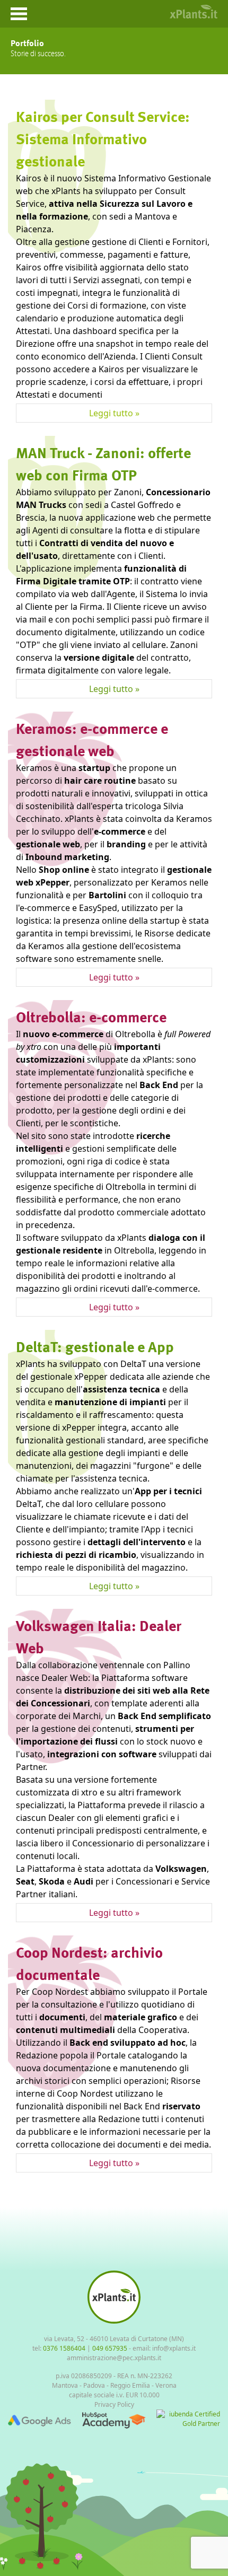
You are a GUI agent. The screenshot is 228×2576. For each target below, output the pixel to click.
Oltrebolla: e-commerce (91, 1017)
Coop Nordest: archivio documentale (89, 1963)
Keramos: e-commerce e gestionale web (92, 739)
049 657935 (110, 2348)
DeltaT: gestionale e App (95, 1346)
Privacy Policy (114, 2404)
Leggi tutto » (114, 413)
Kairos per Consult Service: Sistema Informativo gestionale (103, 138)
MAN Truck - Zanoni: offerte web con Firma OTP (103, 463)
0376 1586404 (64, 2348)
